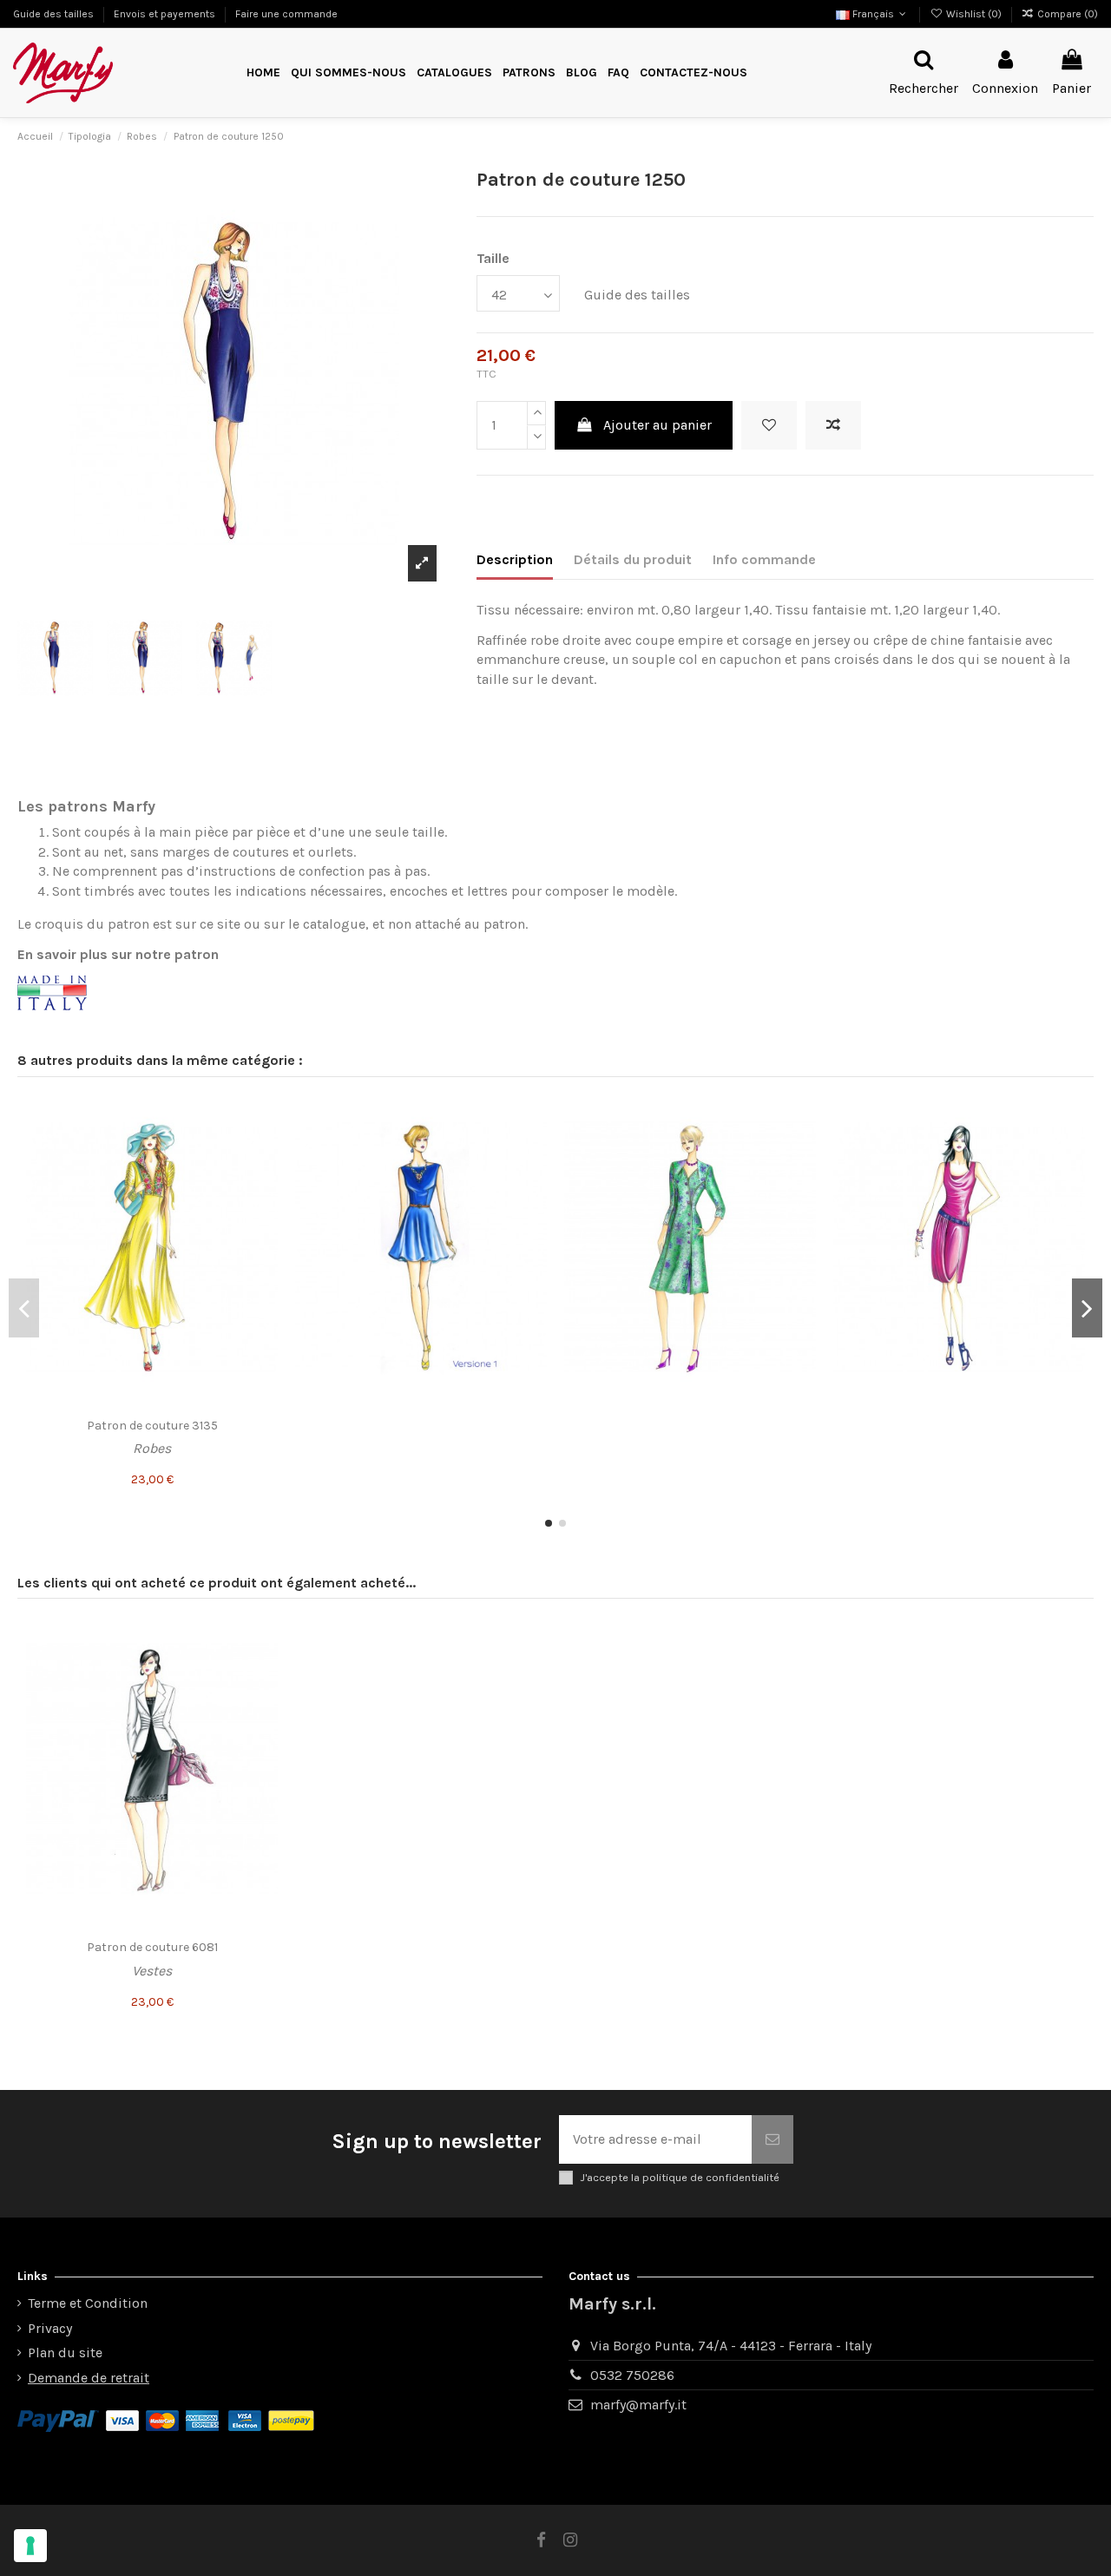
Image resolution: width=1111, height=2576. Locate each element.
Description (515, 559)
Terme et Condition (88, 2303)
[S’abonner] (772, 2139)
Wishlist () (973, 14)
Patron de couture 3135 (152, 1426)
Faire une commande (286, 14)
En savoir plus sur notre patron (118, 954)
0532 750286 (632, 2375)
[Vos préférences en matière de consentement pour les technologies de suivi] (30, 2546)
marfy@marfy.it (638, 2405)
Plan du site (65, 2353)
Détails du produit (633, 559)
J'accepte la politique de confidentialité (680, 2177)
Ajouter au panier (657, 425)
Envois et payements (166, 14)
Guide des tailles (55, 14)
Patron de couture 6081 (152, 1947)
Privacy (50, 2328)
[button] (529, 73)
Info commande (764, 559)
